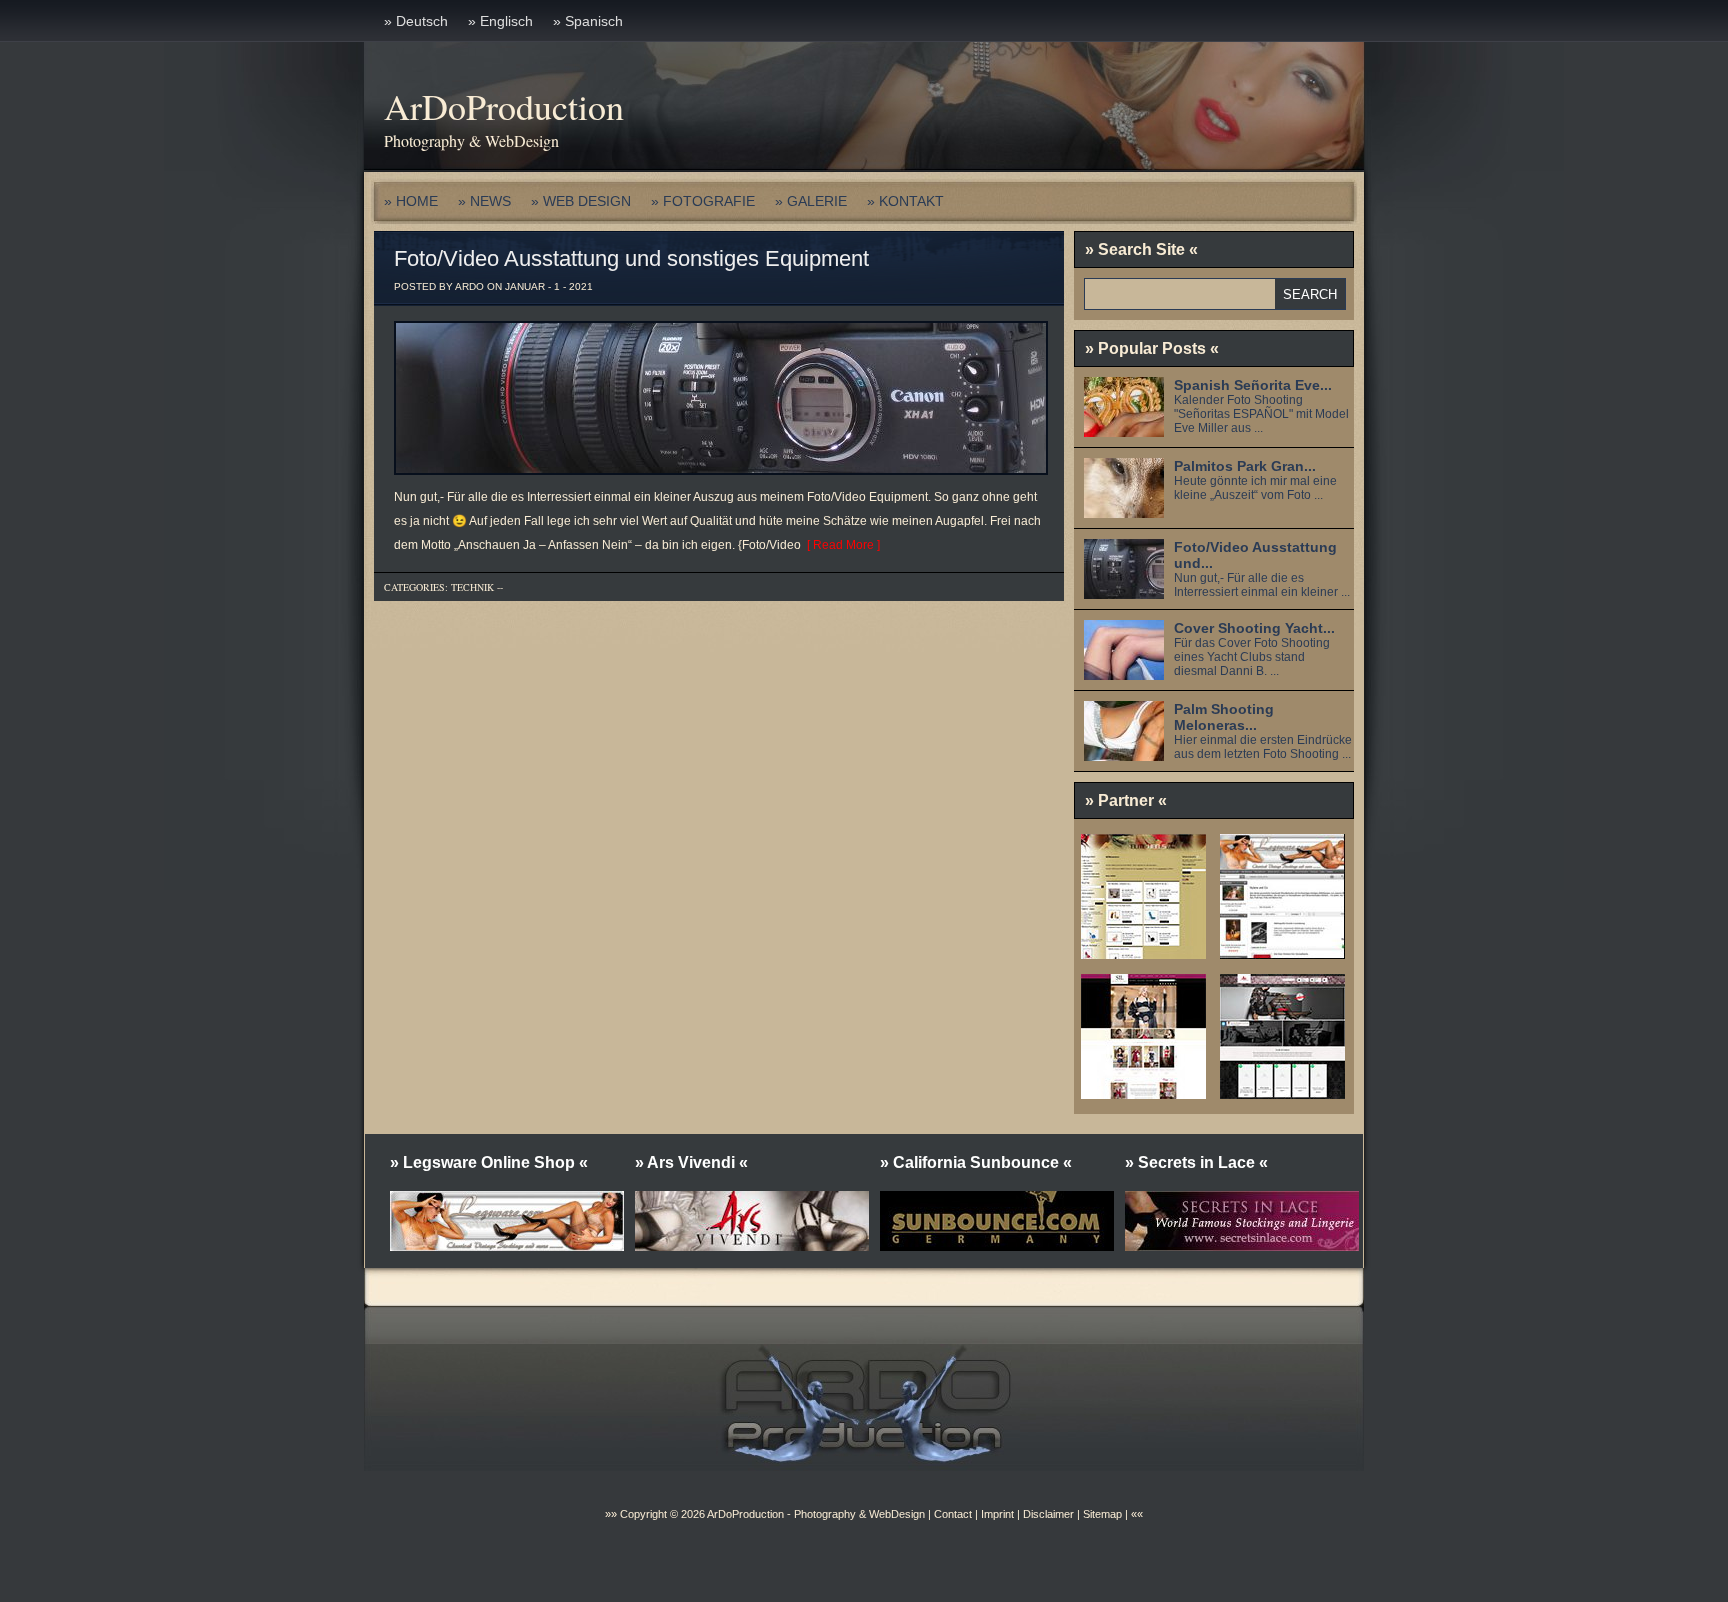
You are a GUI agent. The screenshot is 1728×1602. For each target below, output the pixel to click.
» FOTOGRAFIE (703, 201)
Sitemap (1101, 1514)
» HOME (411, 201)
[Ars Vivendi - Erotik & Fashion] (1282, 1092)
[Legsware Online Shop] (1282, 952)
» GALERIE (811, 201)
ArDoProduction (504, 106)
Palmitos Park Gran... (1245, 466)
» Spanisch (588, 21)
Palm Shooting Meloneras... (1224, 717)
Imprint (997, 1514)
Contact (953, 1514)
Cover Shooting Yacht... (1254, 628)
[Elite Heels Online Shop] (1143, 952)
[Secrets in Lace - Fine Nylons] (1143, 1092)
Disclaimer (1048, 1514)
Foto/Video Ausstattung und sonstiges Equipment (631, 258)
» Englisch (500, 21)
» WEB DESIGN (581, 201)
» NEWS (484, 201)
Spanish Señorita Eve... (1253, 385)
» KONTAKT (905, 201)
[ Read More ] (840, 545)
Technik (472, 587)
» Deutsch (416, 21)
